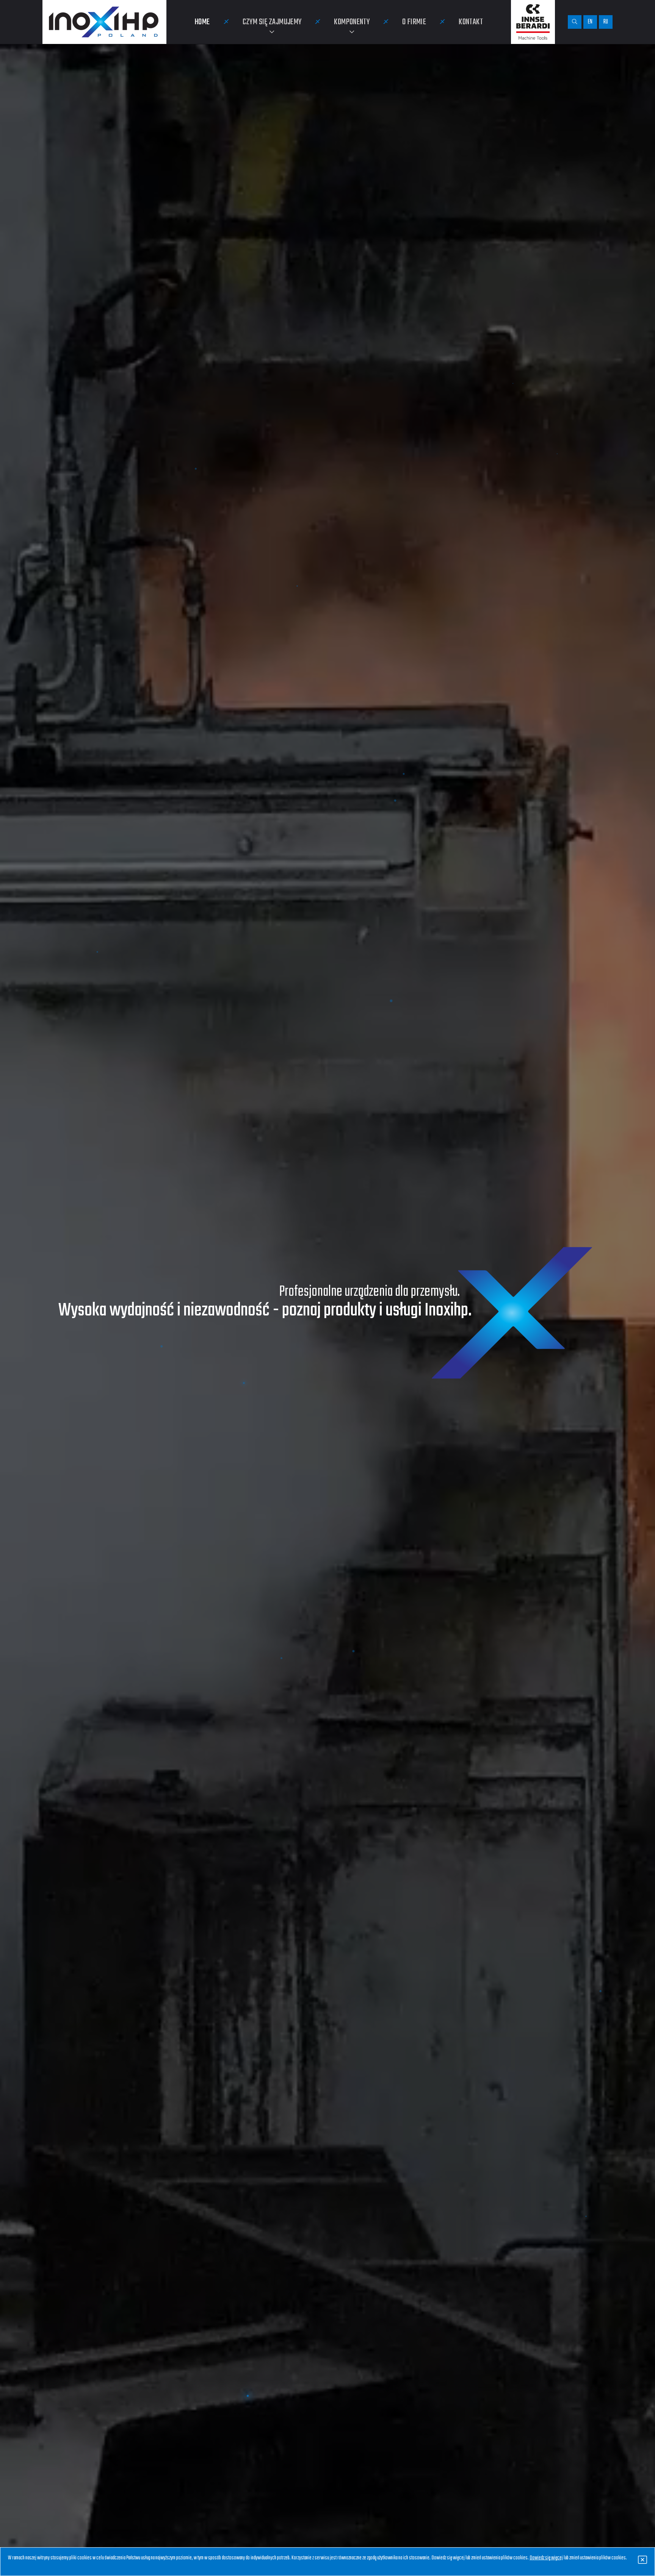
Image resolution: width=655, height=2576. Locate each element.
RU (606, 22)
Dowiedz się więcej (546, 2558)
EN (590, 22)
